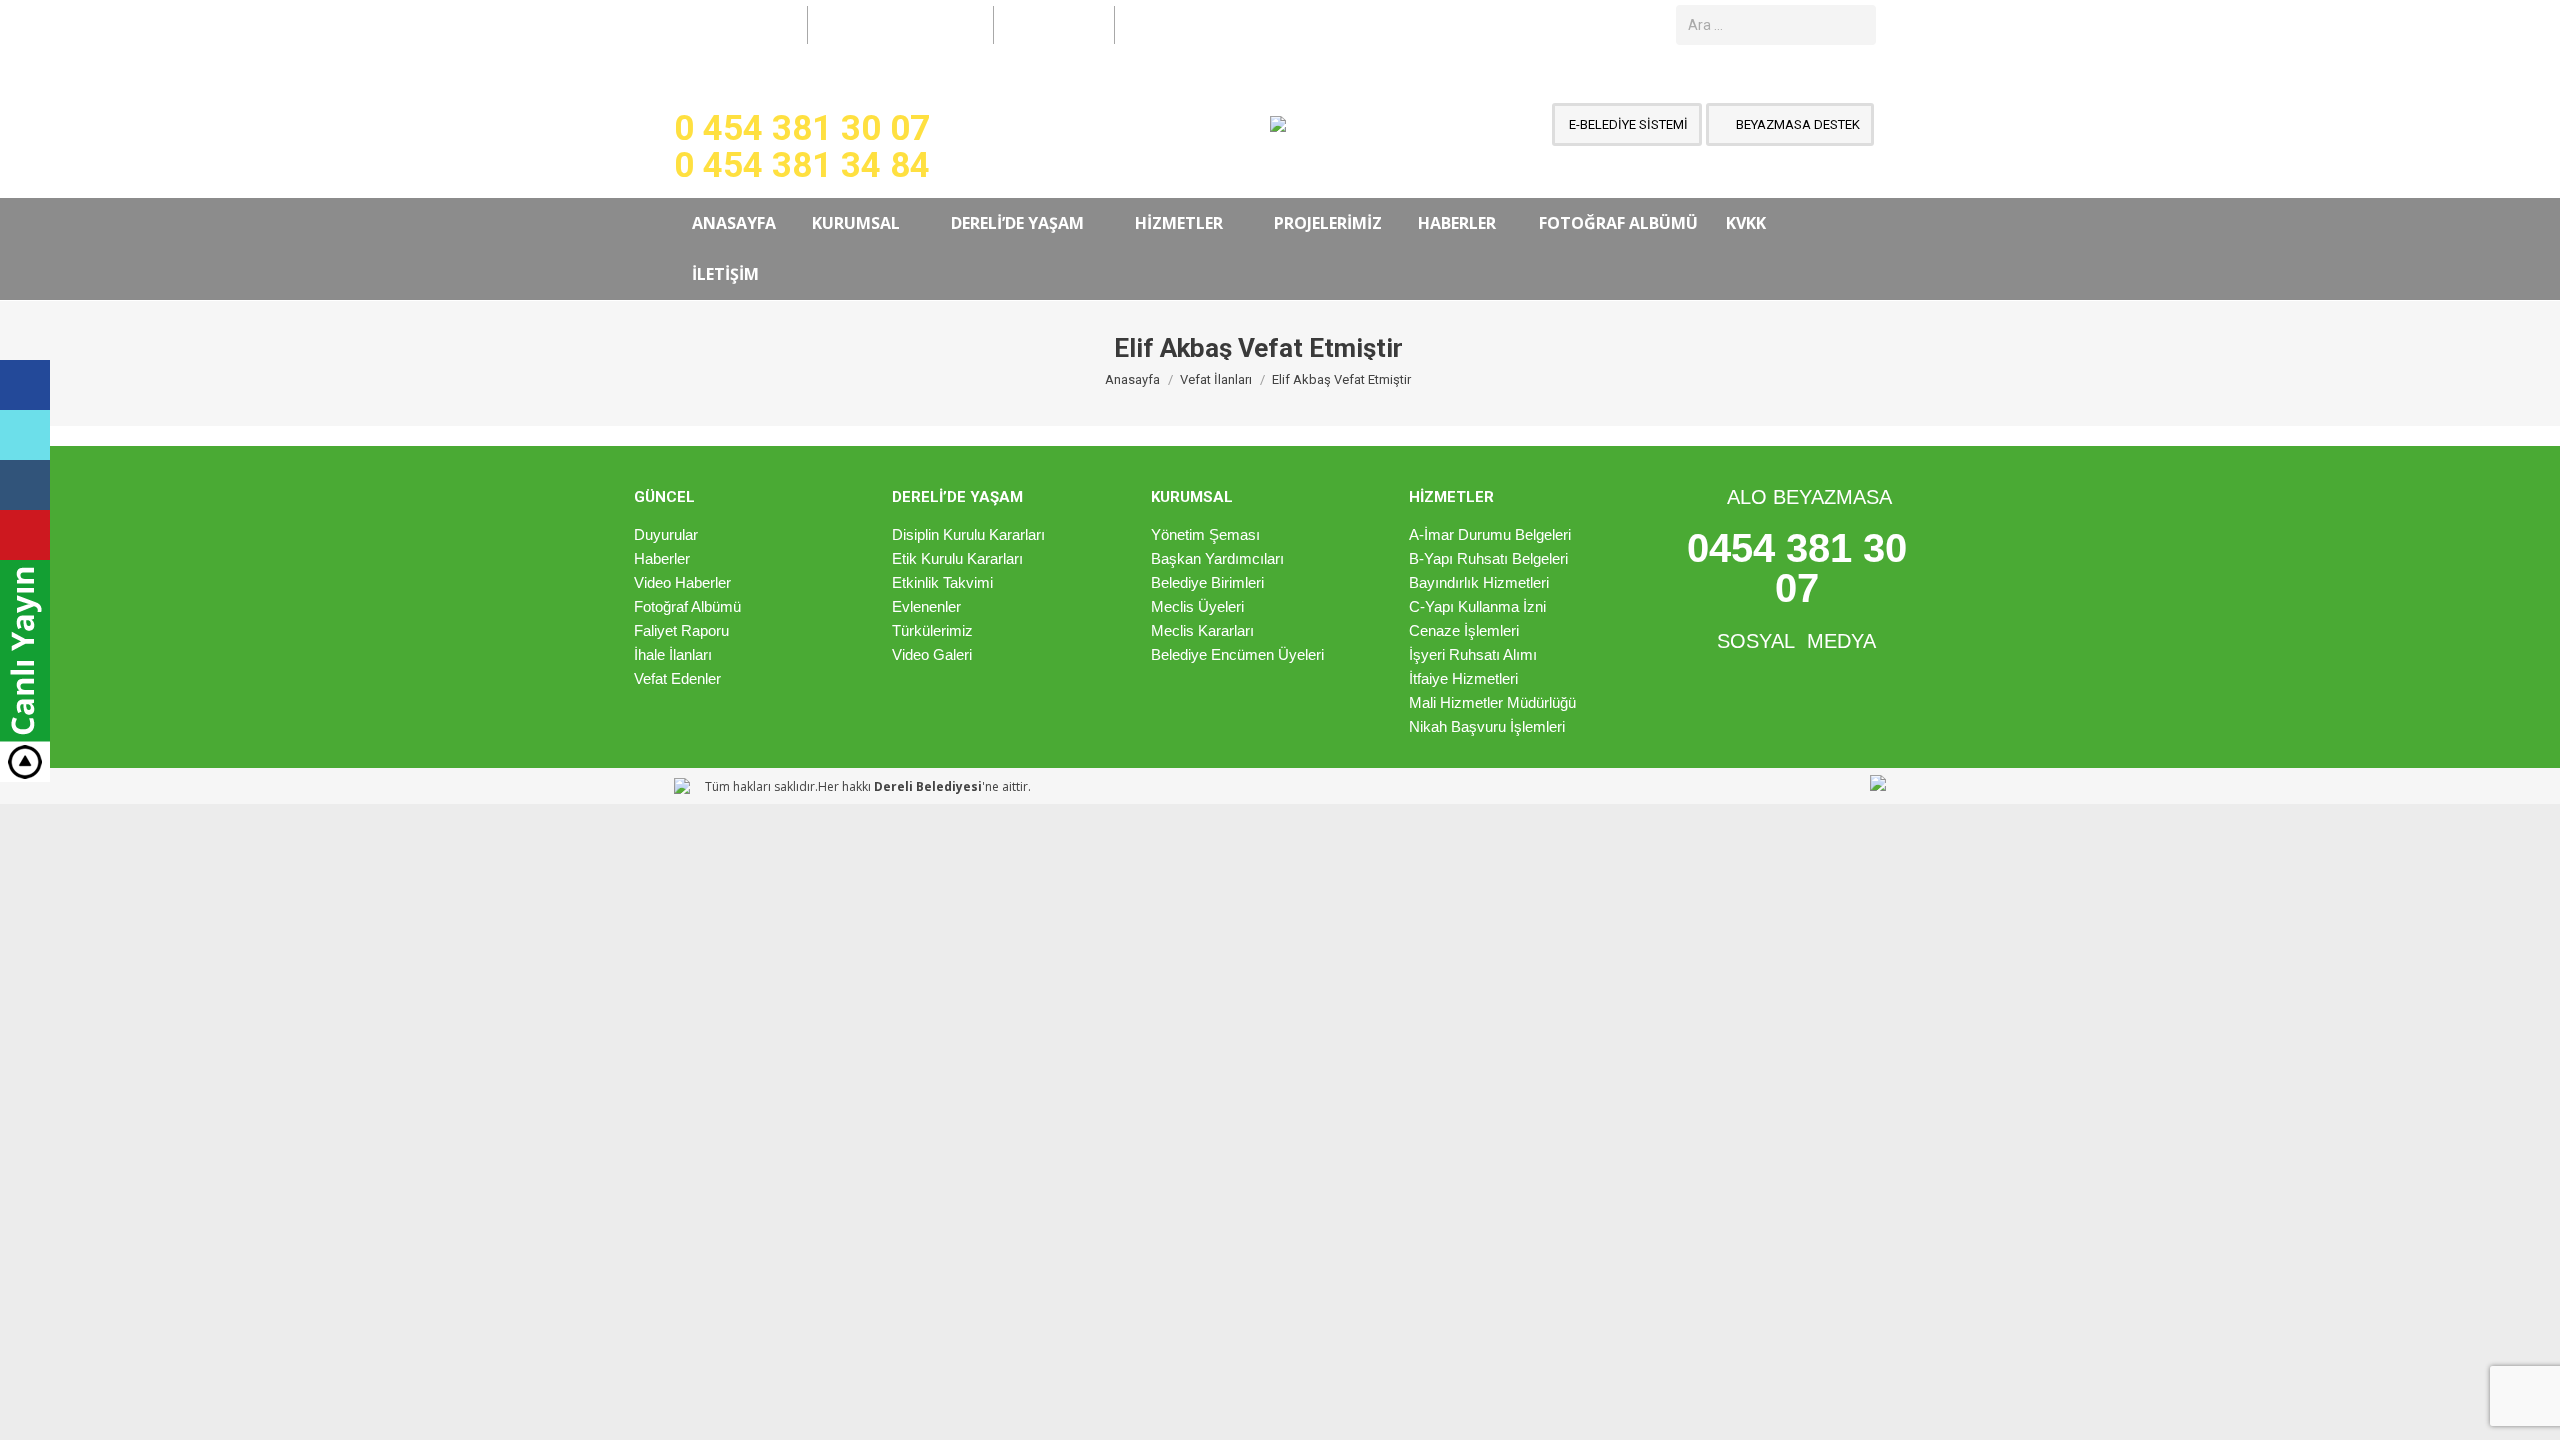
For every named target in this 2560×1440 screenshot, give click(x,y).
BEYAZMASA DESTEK (1796, 124)
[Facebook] (25, 385)
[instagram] (25, 485)
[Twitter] (25, 435)
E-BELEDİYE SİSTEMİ (1627, 124)
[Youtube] (25, 535)
